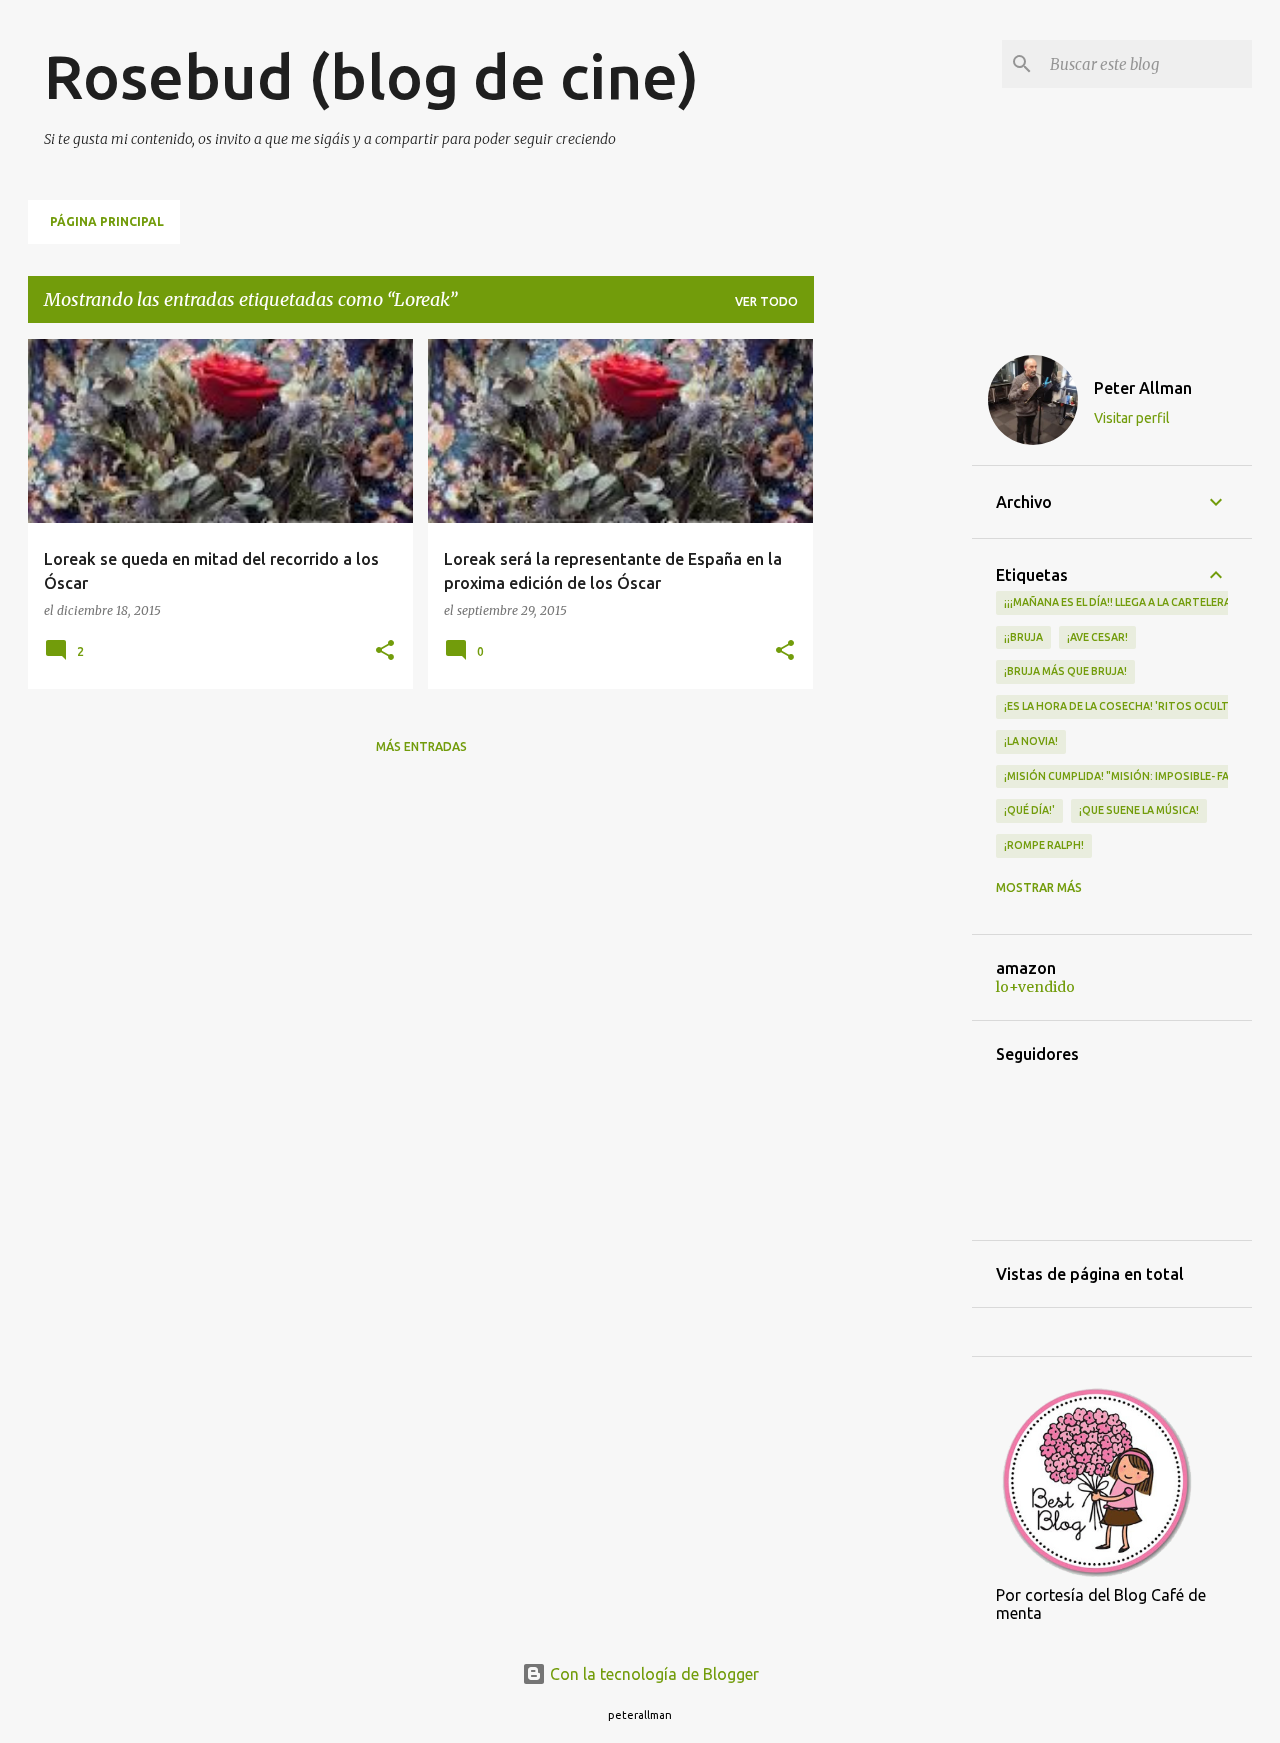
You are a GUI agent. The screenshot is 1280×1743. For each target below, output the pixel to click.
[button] (385, 651)
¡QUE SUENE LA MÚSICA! (1139, 810)
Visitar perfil (1132, 418)
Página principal (107, 221)
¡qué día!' (1029, 810)
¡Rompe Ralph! (1044, 845)
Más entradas (421, 746)
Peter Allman (1143, 388)
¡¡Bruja (1023, 637)
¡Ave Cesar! (1097, 637)
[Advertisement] (893, 639)
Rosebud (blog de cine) (371, 76)
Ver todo (766, 301)
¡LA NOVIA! (1031, 741)
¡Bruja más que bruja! (1065, 671)
